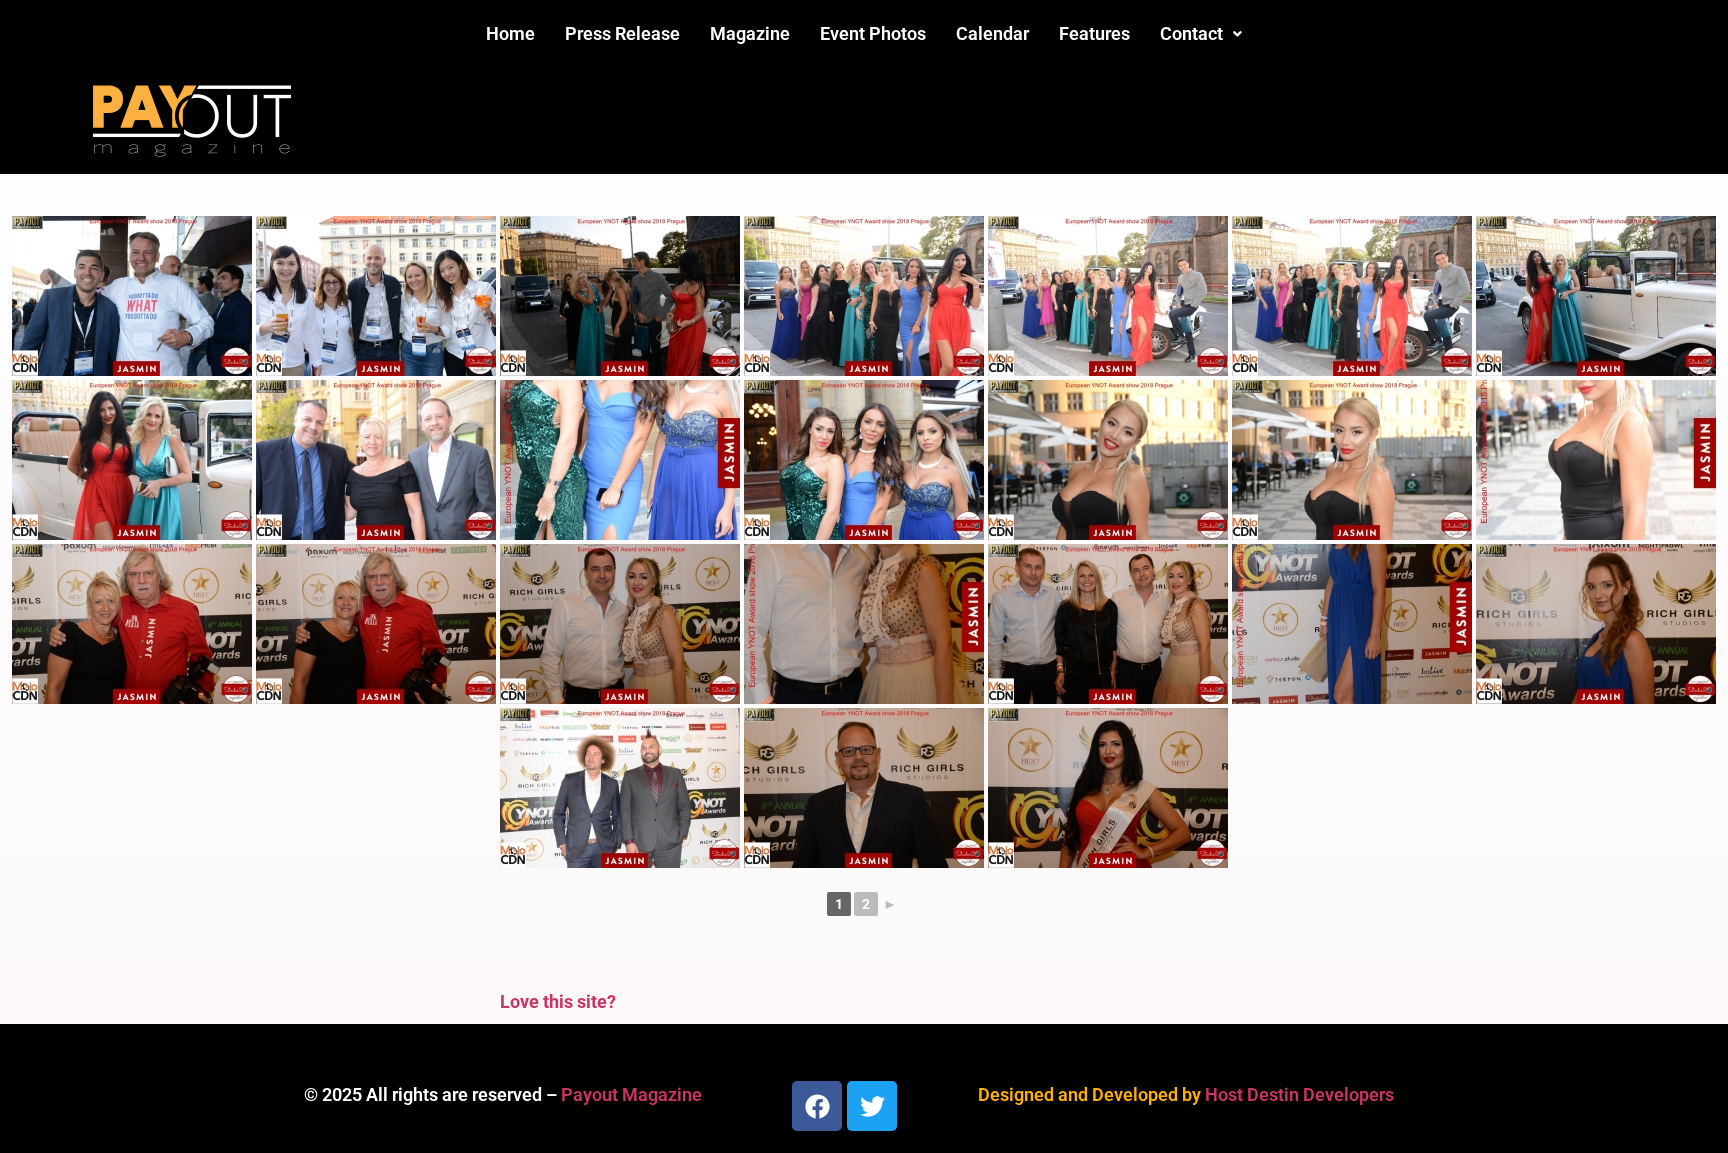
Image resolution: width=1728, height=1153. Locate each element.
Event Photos (873, 33)
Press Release (622, 33)
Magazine (750, 33)
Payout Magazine (631, 1094)
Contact (1191, 33)
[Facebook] (817, 1106)
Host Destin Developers (1299, 1094)
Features (1094, 33)
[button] (1201, 34)
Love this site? (558, 1001)
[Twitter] (872, 1106)
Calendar (992, 33)
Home (510, 33)
